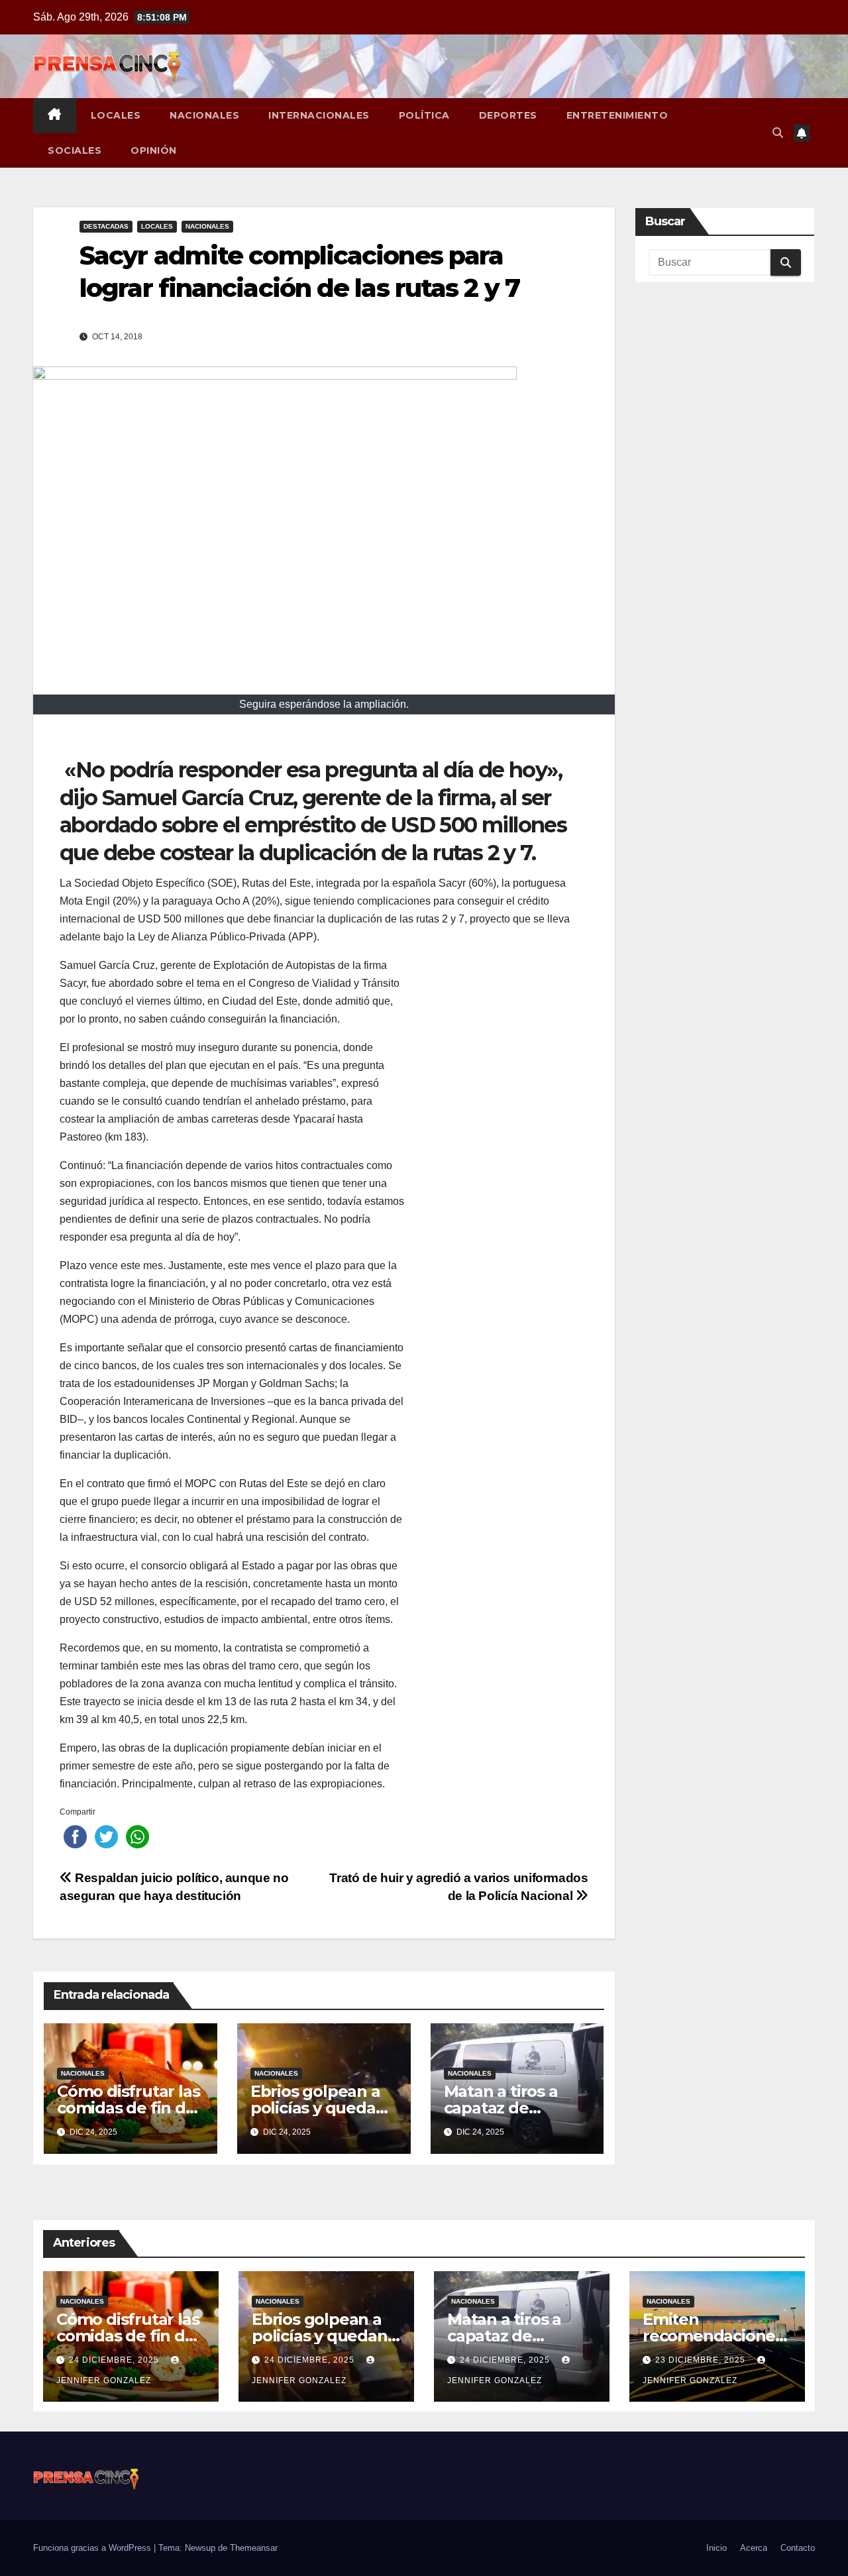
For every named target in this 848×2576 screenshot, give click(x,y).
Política (424, 115)
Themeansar (254, 2548)
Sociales (75, 150)
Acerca (754, 2548)
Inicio (716, 2548)
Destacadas (106, 226)
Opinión (154, 150)
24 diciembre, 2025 (115, 2360)
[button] (778, 133)
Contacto (798, 2548)
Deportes (508, 115)
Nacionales (204, 115)
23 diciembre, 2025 (702, 2360)
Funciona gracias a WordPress (93, 2548)
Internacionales (319, 115)
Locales (116, 115)
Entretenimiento (617, 115)
